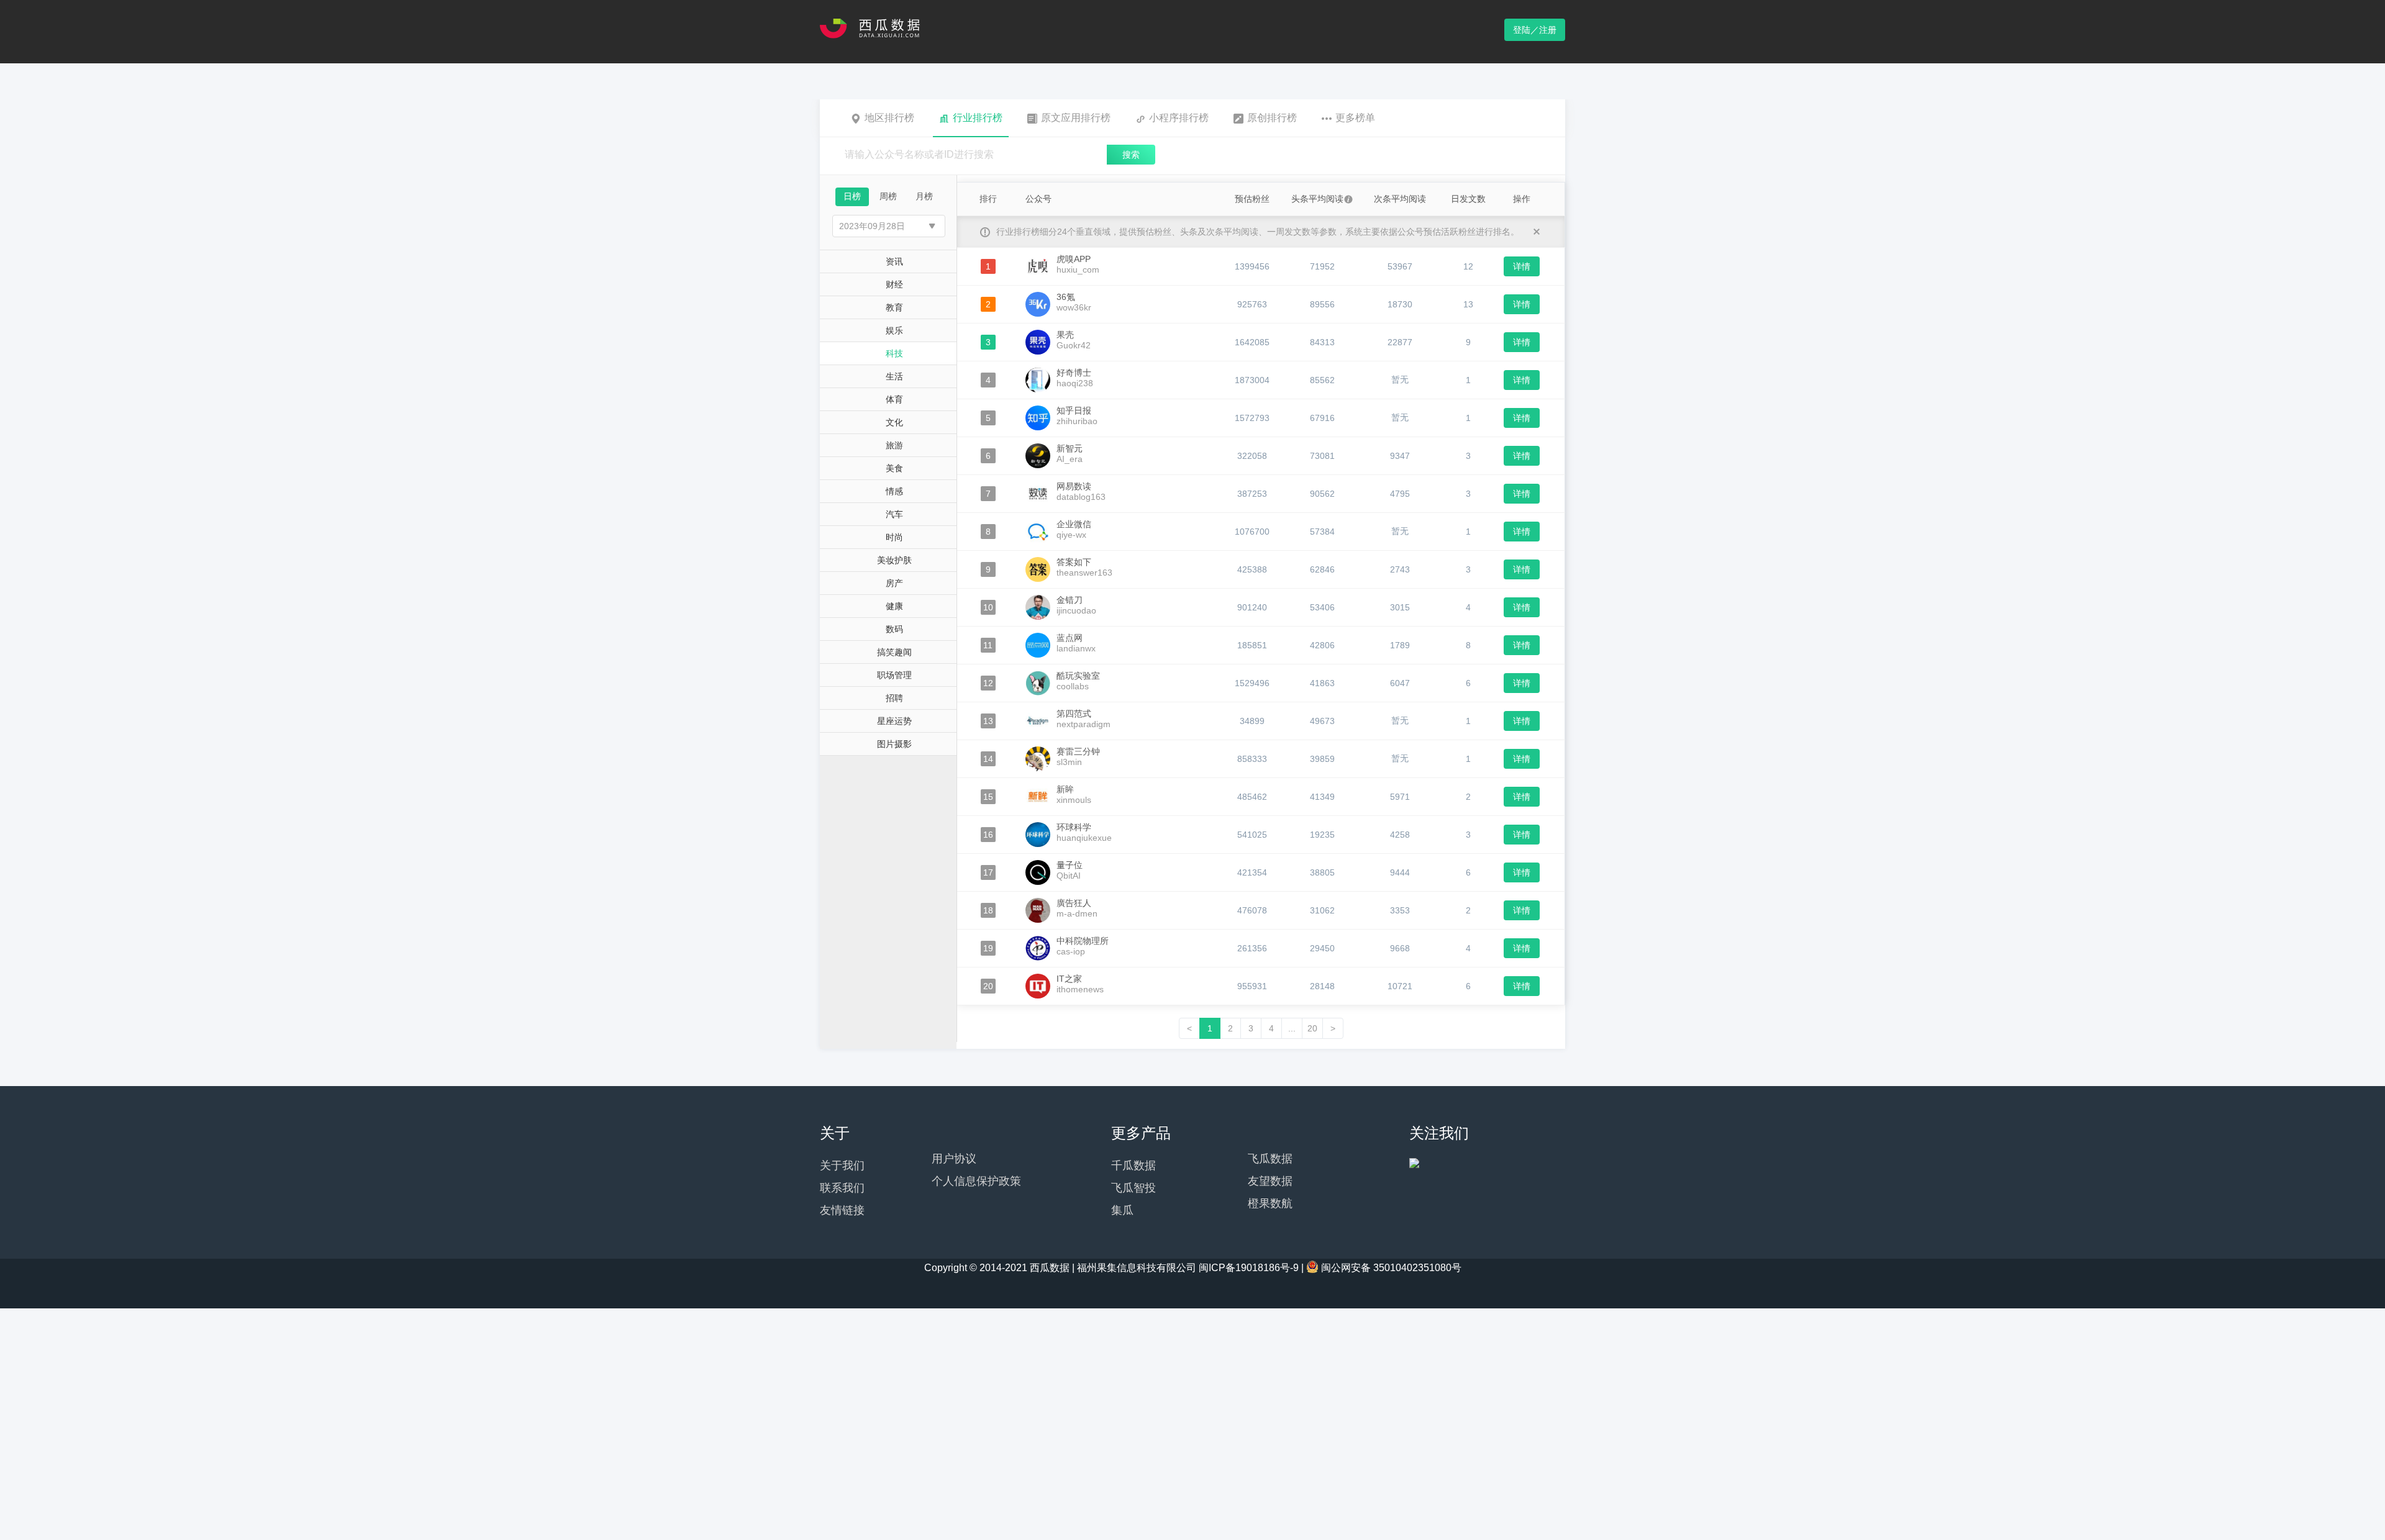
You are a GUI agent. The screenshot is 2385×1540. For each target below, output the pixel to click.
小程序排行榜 (1179, 118)
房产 (894, 583)
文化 (894, 422)
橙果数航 (1270, 1203)
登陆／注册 (1535, 30)
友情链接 (842, 1210)
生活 (894, 376)
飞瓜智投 (1133, 1188)
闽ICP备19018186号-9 (1249, 1268)
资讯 (894, 261)
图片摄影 (894, 744)
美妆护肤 (894, 560)
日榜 (852, 196)
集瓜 (1122, 1210)
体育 (894, 399)
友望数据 (1270, 1181)
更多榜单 (1355, 118)
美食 (894, 468)
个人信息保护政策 (976, 1181)
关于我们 (842, 1166)
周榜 (888, 196)
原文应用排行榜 (1076, 118)
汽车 (894, 514)
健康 (894, 606)
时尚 (894, 537)
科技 (894, 353)
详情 (1522, 266)
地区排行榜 (889, 118)
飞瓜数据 (1270, 1159)
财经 (894, 284)
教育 (894, 307)
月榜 (924, 196)
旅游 (894, 445)
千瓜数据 (1133, 1166)
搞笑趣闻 (894, 652)
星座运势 (894, 721)
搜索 (1131, 155)
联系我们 (842, 1188)
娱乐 (894, 330)
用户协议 (954, 1159)
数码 (894, 629)
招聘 (894, 698)
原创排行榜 (1272, 118)
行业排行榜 (978, 118)
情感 (894, 491)
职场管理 (894, 675)
